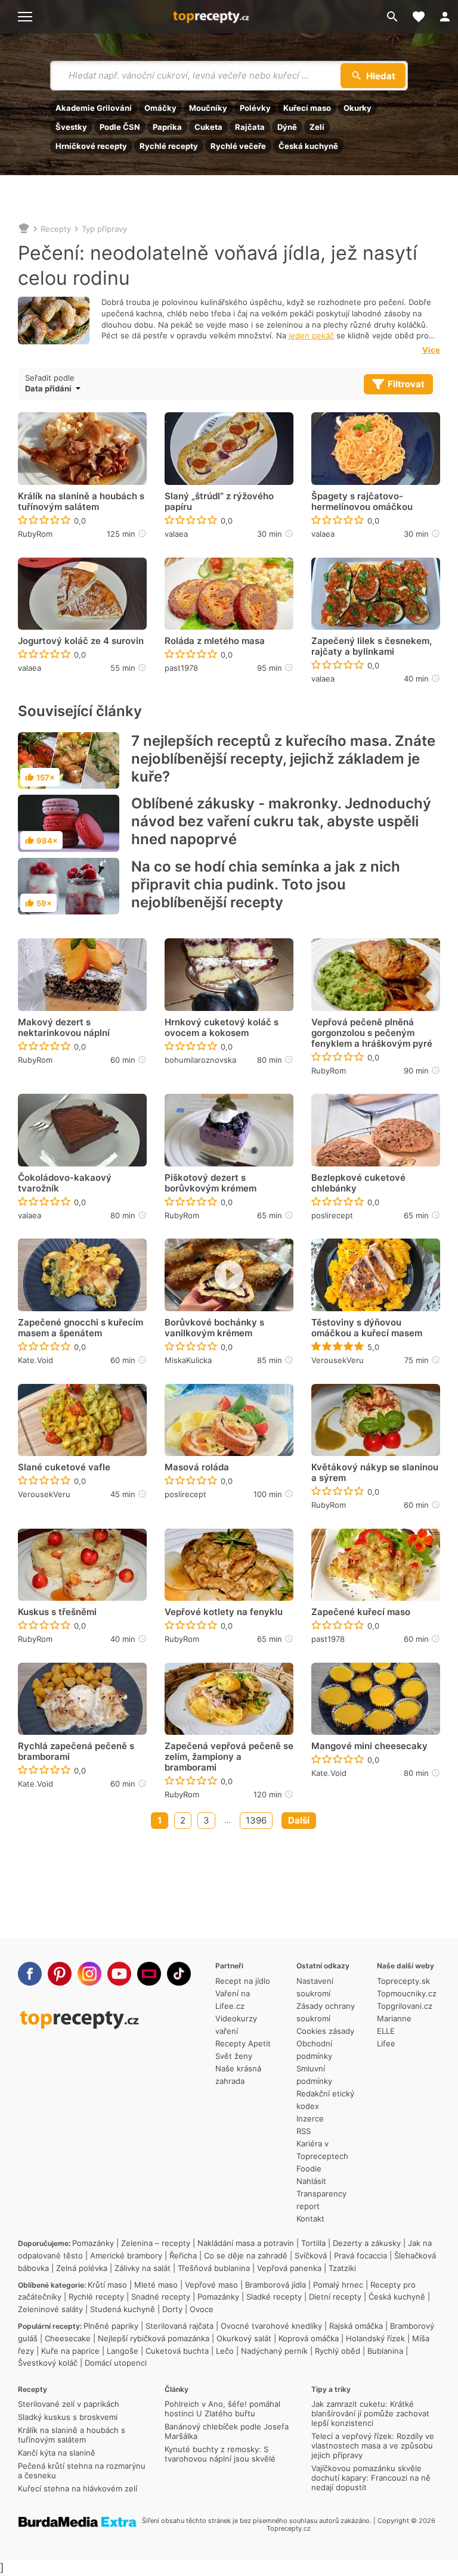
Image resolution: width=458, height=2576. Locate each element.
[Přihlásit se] (445, 17)
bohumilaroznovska (200, 1060)
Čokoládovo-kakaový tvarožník (65, 1183)
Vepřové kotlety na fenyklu (224, 1612)
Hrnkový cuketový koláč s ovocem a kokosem (222, 1028)
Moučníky (208, 108)
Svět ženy (234, 2056)
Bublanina (385, 2351)
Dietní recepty (335, 2297)
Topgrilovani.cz (405, 2006)
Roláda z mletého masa (215, 641)
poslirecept (332, 1215)
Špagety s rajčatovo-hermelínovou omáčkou (362, 502)
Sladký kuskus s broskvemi (68, 2417)
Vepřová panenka (289, 2268)
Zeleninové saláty (50, 2309)
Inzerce (310, 2118)
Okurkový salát (244, 2338)
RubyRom (35, 534)
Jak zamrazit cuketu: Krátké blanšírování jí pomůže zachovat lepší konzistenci (370, 2413)
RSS (304, 2131)
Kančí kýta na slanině (57, 2453)
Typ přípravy (104, 229)
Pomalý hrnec (338, 2285)
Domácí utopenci (116, 2363)
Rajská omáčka (356, 2326)
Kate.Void (35, 1360)
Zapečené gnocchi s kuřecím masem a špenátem (81, 1328)
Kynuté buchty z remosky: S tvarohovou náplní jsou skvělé (220, 2454)
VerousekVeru (338, 1360)
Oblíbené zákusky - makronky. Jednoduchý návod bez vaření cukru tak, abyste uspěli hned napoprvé (281, 821)
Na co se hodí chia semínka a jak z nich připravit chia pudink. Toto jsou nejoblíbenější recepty (266, 884)
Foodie (309, 2169)
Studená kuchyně (123, 2309)
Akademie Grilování (94, 108)
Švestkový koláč (48, 2363)
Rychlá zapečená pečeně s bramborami (76, 1751)
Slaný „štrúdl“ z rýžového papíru (219, 502)
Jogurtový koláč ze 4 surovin (81, 641)
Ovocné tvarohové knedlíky (271, 2326)
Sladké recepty (274, 2297)
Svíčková (311, 2255)
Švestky (71, 127)
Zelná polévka (82, 2268)
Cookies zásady (325, 2031)
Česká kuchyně (308, 146)
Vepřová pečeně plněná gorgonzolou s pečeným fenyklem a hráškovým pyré (372, 1033)
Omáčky (160, 108)
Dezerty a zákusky (367, 2243)
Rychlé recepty (169, 146)
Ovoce (202, 2309)
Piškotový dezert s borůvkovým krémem (211, 1183)
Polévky (255, 108)
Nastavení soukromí (315, 1987)
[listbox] (74, 388)
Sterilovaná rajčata (180, 2326)
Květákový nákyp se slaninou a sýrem (375, 1473)
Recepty (56, 229)
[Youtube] (119, 1974)
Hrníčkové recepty (91, 146)
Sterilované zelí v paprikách (69, 2404)
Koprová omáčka (309, 2338)
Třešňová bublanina (214, 2268)
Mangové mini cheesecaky (369, 1746)
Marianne (394, 2018)
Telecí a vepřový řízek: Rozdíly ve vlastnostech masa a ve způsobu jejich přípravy (373, 2446)
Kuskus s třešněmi (57, 1612)
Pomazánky (93, 2243)
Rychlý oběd (338, 2351)
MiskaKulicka (188, 1360)
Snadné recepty (161, 2297)
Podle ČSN (120, 127)
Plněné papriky (111, 2326)
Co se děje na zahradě (246, 2255)
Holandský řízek (375, 2338)
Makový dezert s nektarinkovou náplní (64, 1028)
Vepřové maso (211, 2285)
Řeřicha (183, 2255)
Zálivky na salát (143, 2268)
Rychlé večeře (238, 146)
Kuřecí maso (307, 108)
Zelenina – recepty (156, 2243)
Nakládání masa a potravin (246, 2243)
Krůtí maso (107, 2285)
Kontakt (310, 2219)
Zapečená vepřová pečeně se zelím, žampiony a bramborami (229, 1757)
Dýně (287, 127)
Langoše (123, 2351)
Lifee (386, 2043)
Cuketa (208, 127)
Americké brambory (126, 2255)
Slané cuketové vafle (64, 1467)
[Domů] (24, 229)
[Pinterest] (60, 1974)
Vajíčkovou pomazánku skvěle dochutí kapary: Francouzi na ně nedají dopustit (371, 2478)
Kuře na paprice (70, 2351)
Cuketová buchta (177, 2351)
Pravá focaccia (360, 2255)
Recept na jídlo (243, 1981)
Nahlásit (311, 2181)
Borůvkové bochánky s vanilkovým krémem (214, 1328)
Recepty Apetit (243, 2043)
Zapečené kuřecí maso (361, 1612)
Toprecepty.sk (403, 1981)
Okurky (358, 108)
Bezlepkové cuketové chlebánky (358, 1183)
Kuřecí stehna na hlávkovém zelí (78, 2488)
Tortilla (313, 2243)
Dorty (172, 2309)
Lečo (225, 2351)
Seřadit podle (50, 378)
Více (431, 350)
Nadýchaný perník (274, 2351)
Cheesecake (68, 2338)
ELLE (386, 2031)
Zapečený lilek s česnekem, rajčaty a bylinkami (372, 646)
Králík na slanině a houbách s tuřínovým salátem (81, 502)
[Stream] (149, 1974)
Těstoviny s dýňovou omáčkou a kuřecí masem (367, 1328)
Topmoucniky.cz (407, 1993)
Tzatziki (342, 2268)
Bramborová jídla (276, 2285)
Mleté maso (156, 2285)
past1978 (181, 668)
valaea (176, 534)
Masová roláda (197, 1467)
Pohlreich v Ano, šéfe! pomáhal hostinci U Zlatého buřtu (222, 2409)
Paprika (167, 127)
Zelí (317, 127)
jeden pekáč (311, 335)
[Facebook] (30, 1974)
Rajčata (250, 127)
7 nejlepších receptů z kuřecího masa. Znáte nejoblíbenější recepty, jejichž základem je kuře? (283, 759)
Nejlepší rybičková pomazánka (154, 2338)
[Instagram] (89, 1974)
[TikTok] (179, 1974)
